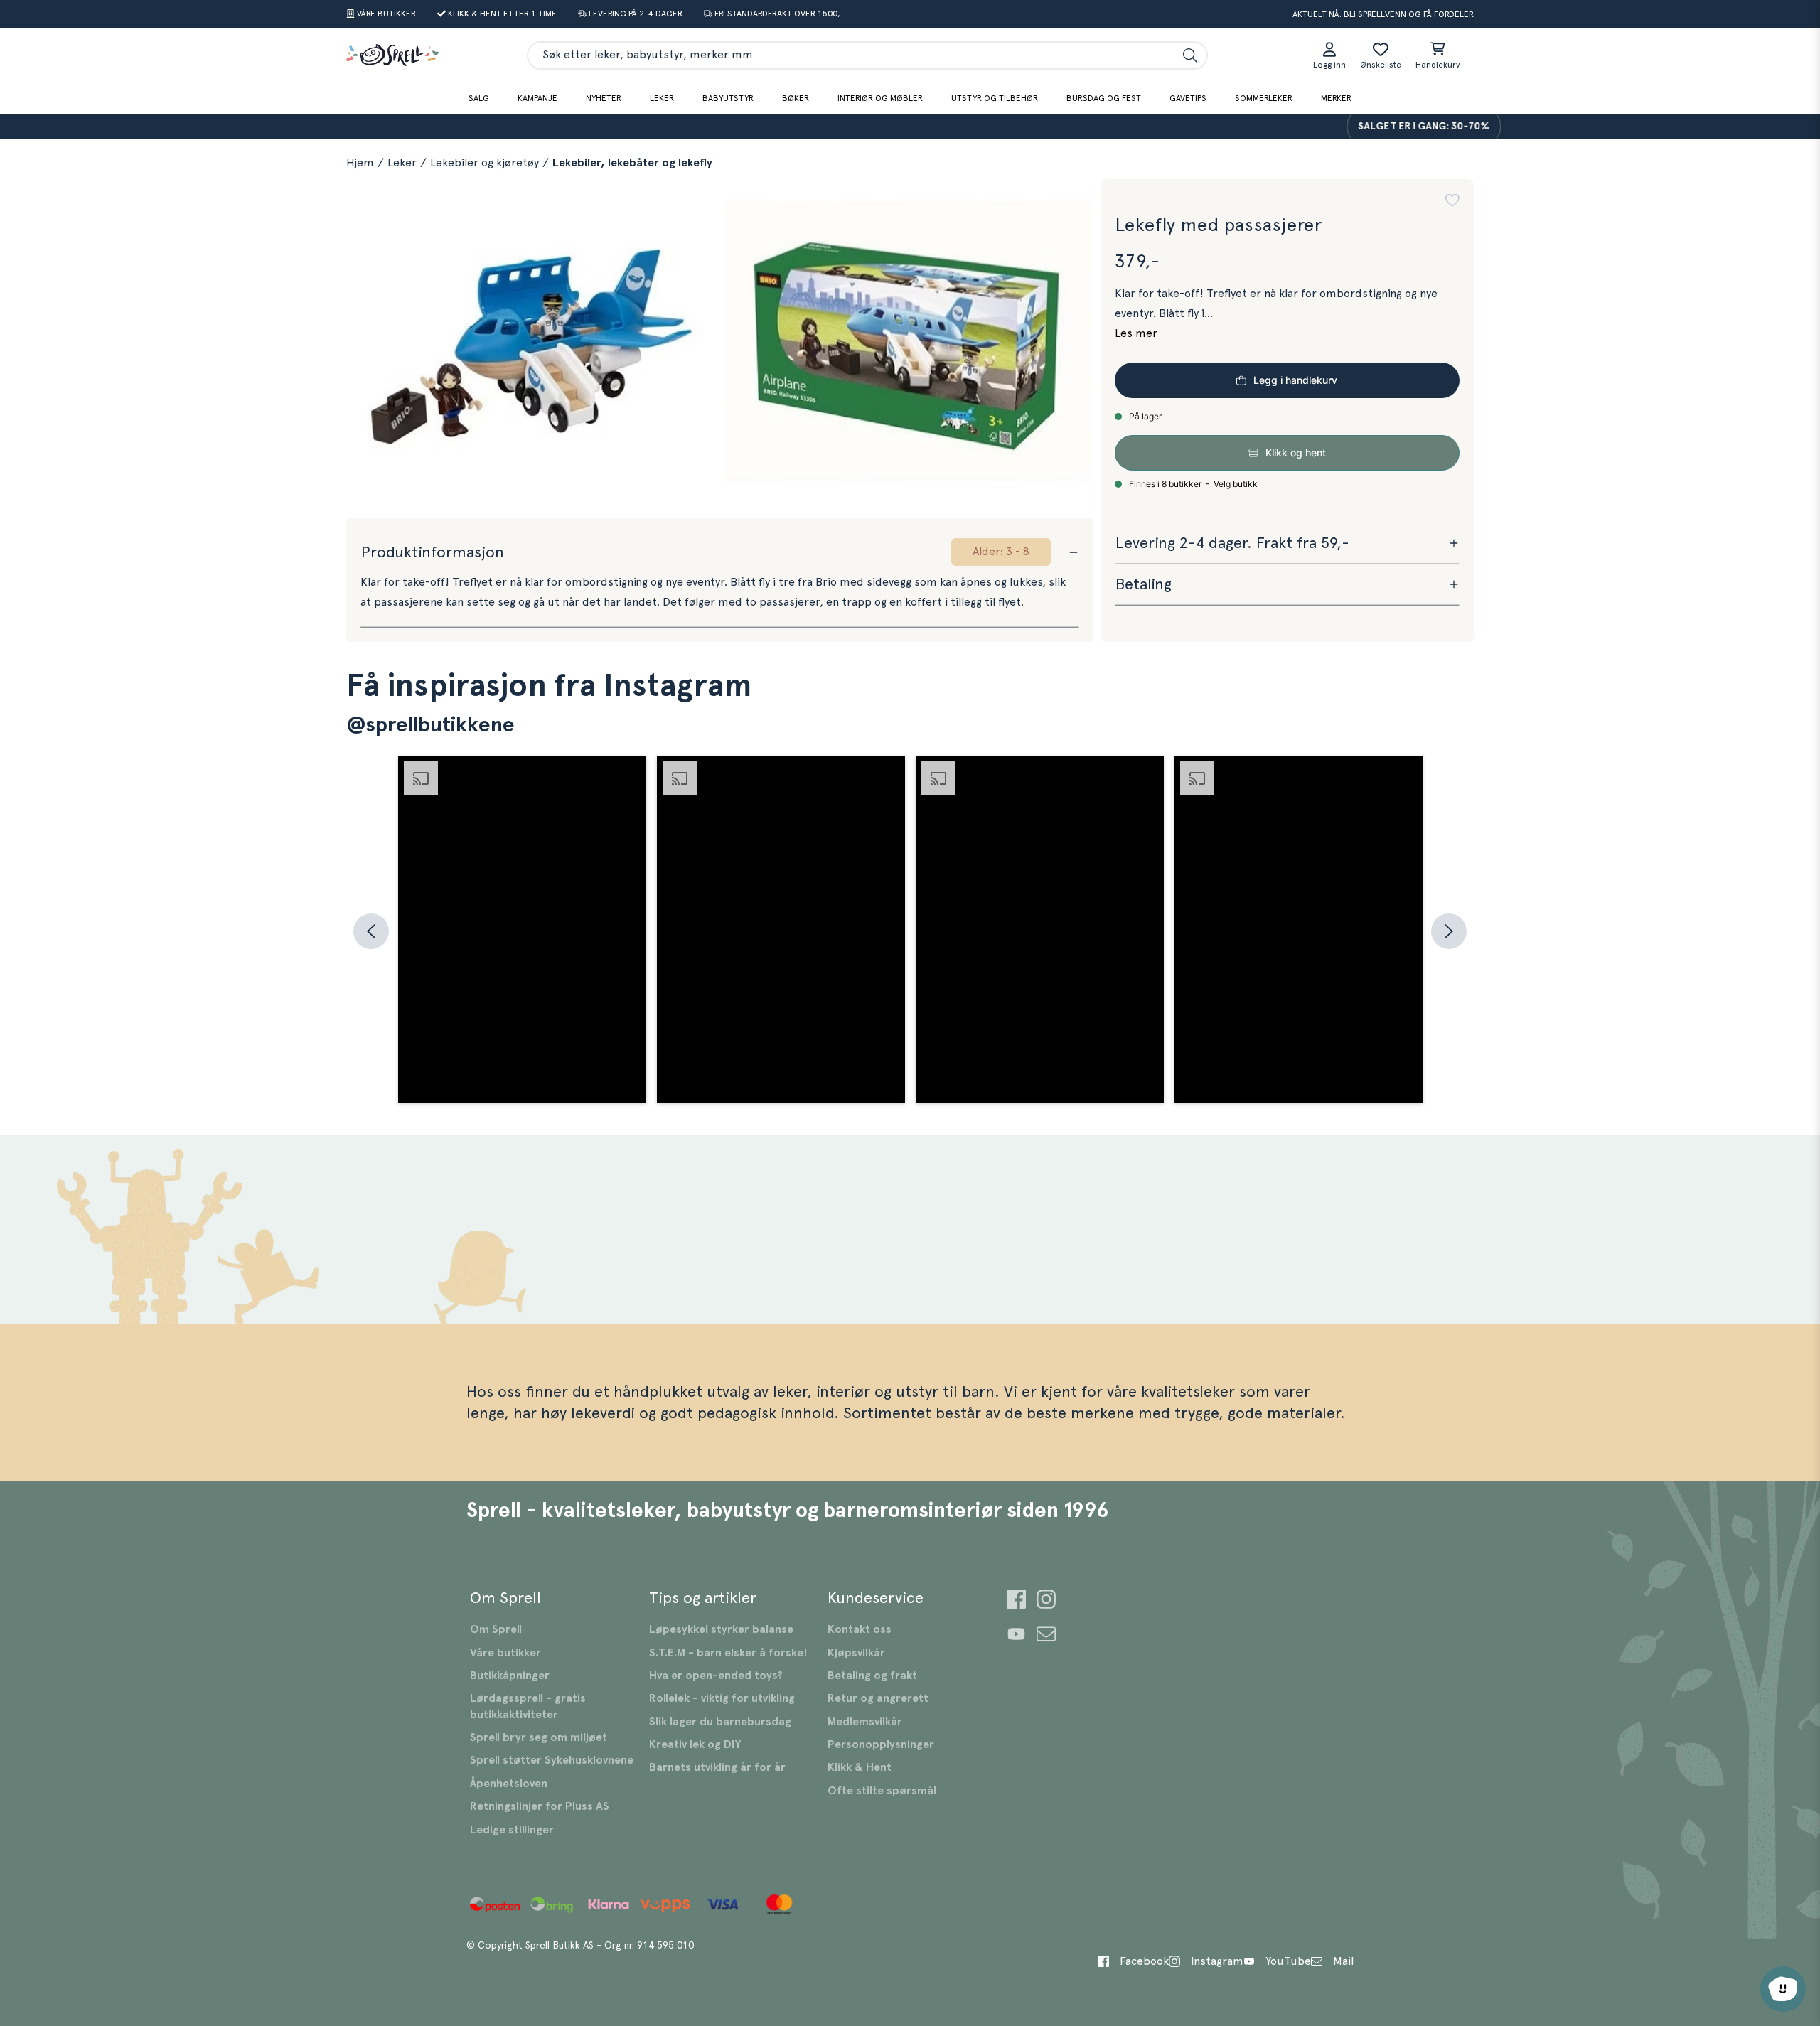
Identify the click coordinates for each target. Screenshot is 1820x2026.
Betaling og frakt (872, 1676)
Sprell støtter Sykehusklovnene (552, 1760)
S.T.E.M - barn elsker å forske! (728, 1653)
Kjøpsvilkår (856, 1653)
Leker (662, 98)
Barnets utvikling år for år (717, 1767)
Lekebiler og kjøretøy (485, 163)
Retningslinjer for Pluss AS (540, 1806)
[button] (1452, 200)
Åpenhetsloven (509, 1784)
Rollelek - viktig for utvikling (722, 1698)
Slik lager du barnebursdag (720, 1722)
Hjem (360, 163)
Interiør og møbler (880, 98)
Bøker (796, 98)
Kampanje (537, 98)
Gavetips (1188, 98)
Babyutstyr (728, 98)
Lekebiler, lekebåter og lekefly (632, 163)
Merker (1336, 98)
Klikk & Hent (860, 1767)
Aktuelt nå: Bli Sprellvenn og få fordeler (1383, 14)
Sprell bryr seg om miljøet (539, 1737)
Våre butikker (505, 1653)
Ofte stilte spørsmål (882, 1791)
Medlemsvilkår (865, 1722)
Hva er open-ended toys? (716, 1676)
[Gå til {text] (1016, 1601)
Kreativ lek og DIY (695, 1744)
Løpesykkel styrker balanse (721, 1629)
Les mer (1136, 333)
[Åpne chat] (1783, 1989)
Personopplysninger (881, 1744)
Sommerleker (1264, 98)
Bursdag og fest (1104, 98)
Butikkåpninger (510, 1676)
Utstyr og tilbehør (995, 98)
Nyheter (604, 98)
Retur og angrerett (878, 1698)
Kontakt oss (860, 1629)
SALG (479, 98)
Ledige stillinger (512, 1830)
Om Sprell (496, 1629)
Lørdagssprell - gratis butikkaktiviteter (528, 1706)
